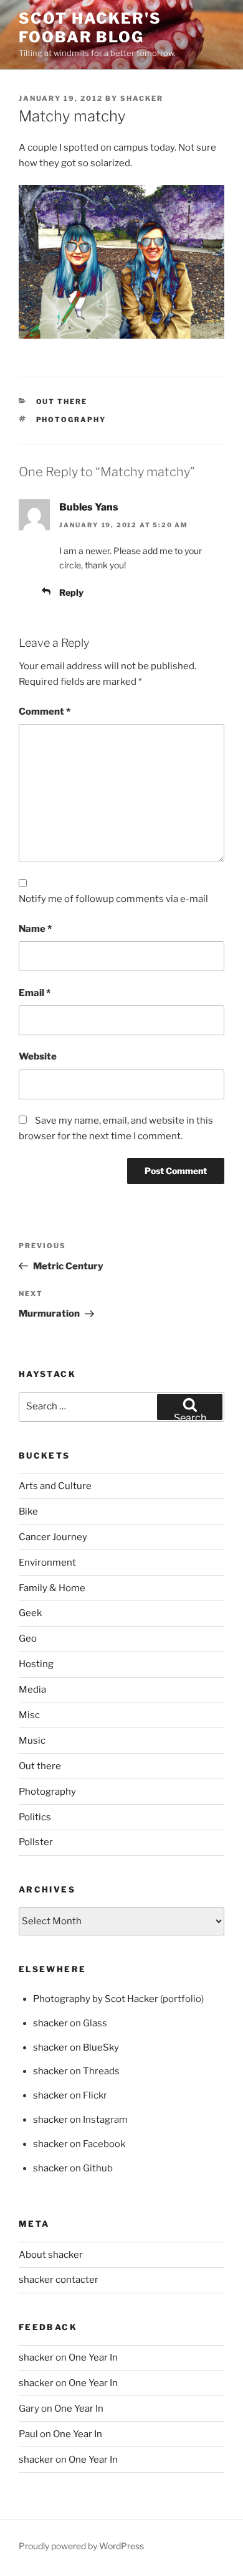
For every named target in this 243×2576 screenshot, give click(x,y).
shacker (142, 98)
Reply (71, 592)
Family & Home (52, 1588)
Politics (35, 1817)
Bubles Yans (89, 507)
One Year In (93, 2357)
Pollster (36, 1842)
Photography (71, 420)
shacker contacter (59, 2280)
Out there (62, 402)
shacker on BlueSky (76, 2047)
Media (32, 1690)
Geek (30, 1613)
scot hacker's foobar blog (90, 28)
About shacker (51, 2255)
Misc (29, 1715)
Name (35, 929)
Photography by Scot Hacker (96, 1999)
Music (32, 1741)
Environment (47, 1563)
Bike (28, 1511)
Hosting (36, 1664)
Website (38, 1056)
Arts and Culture (55, 1486)
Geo (28, 1638)
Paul (28, 2434)
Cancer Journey (53, 1537)
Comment (45, 712)
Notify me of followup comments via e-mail (113, 899)
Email (35, 993)
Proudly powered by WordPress (81, 2546)
